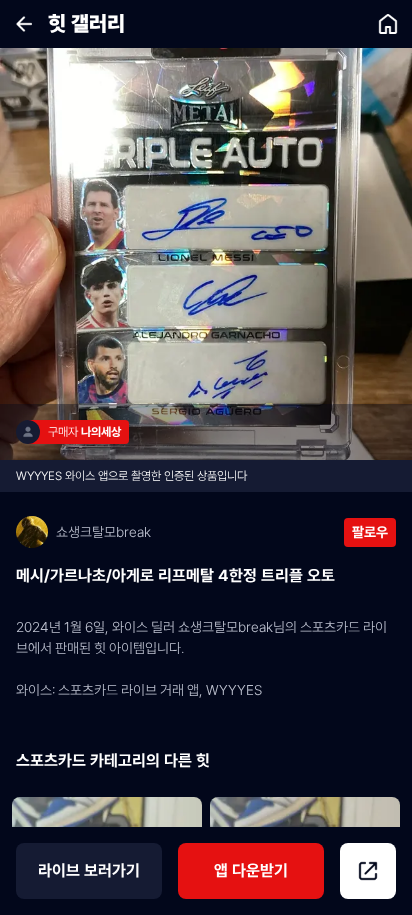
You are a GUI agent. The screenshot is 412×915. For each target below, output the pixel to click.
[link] (388, 24)
